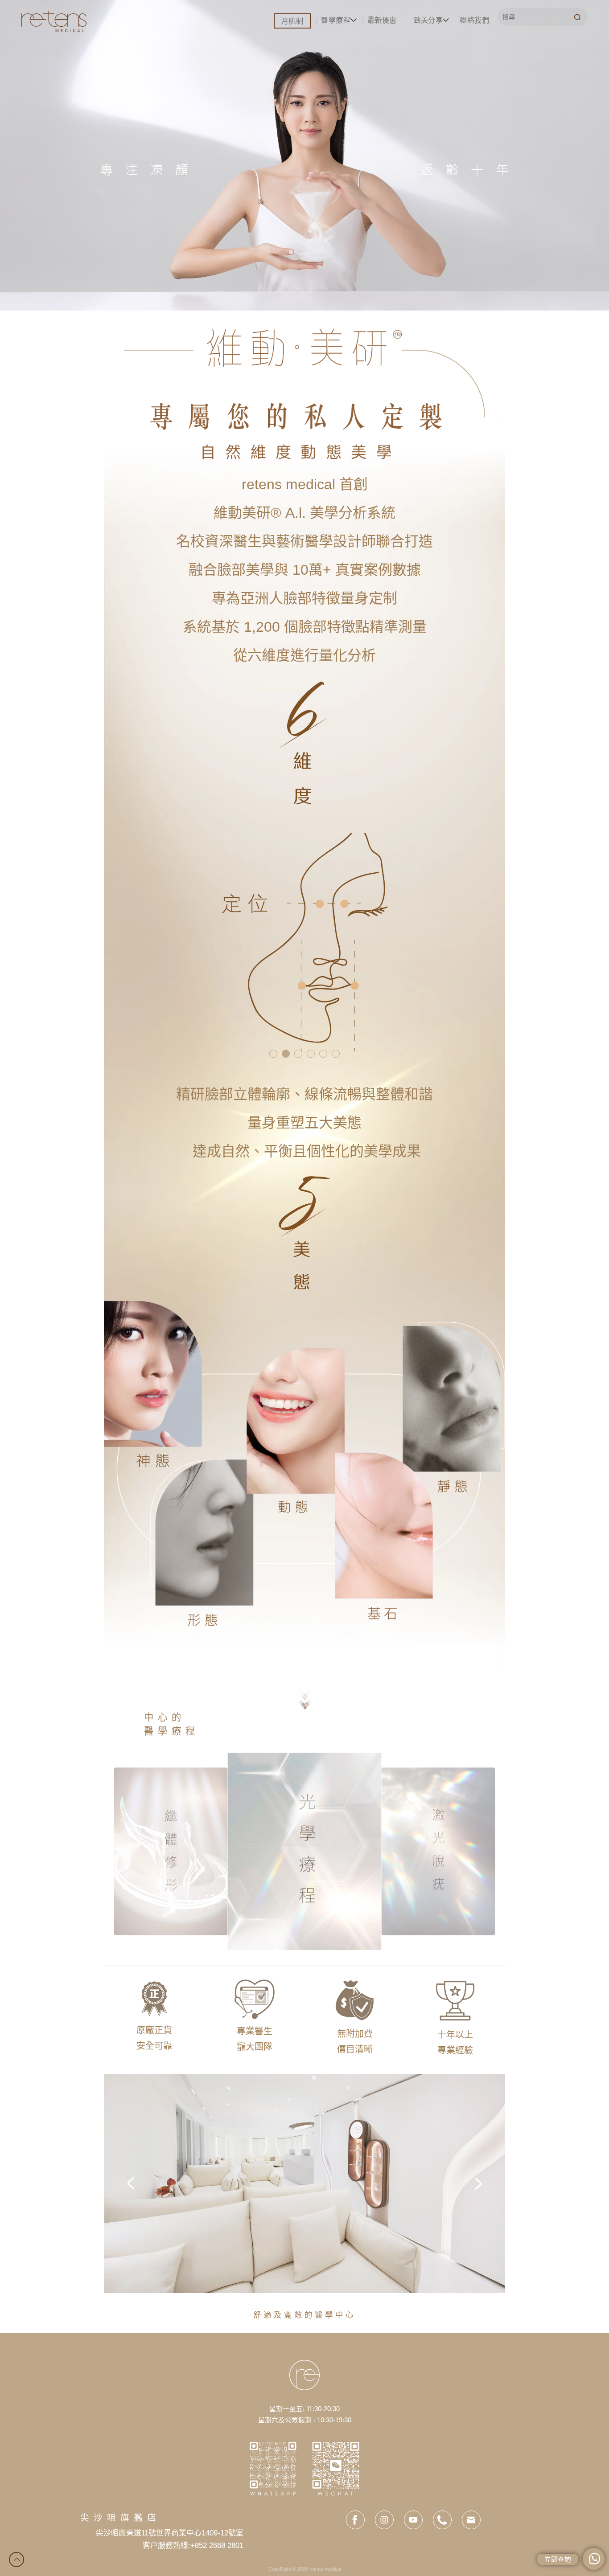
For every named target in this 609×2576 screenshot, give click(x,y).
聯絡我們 (474, 20)
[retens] (54, 20)
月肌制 (292, 21)
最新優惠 (382, 20)
